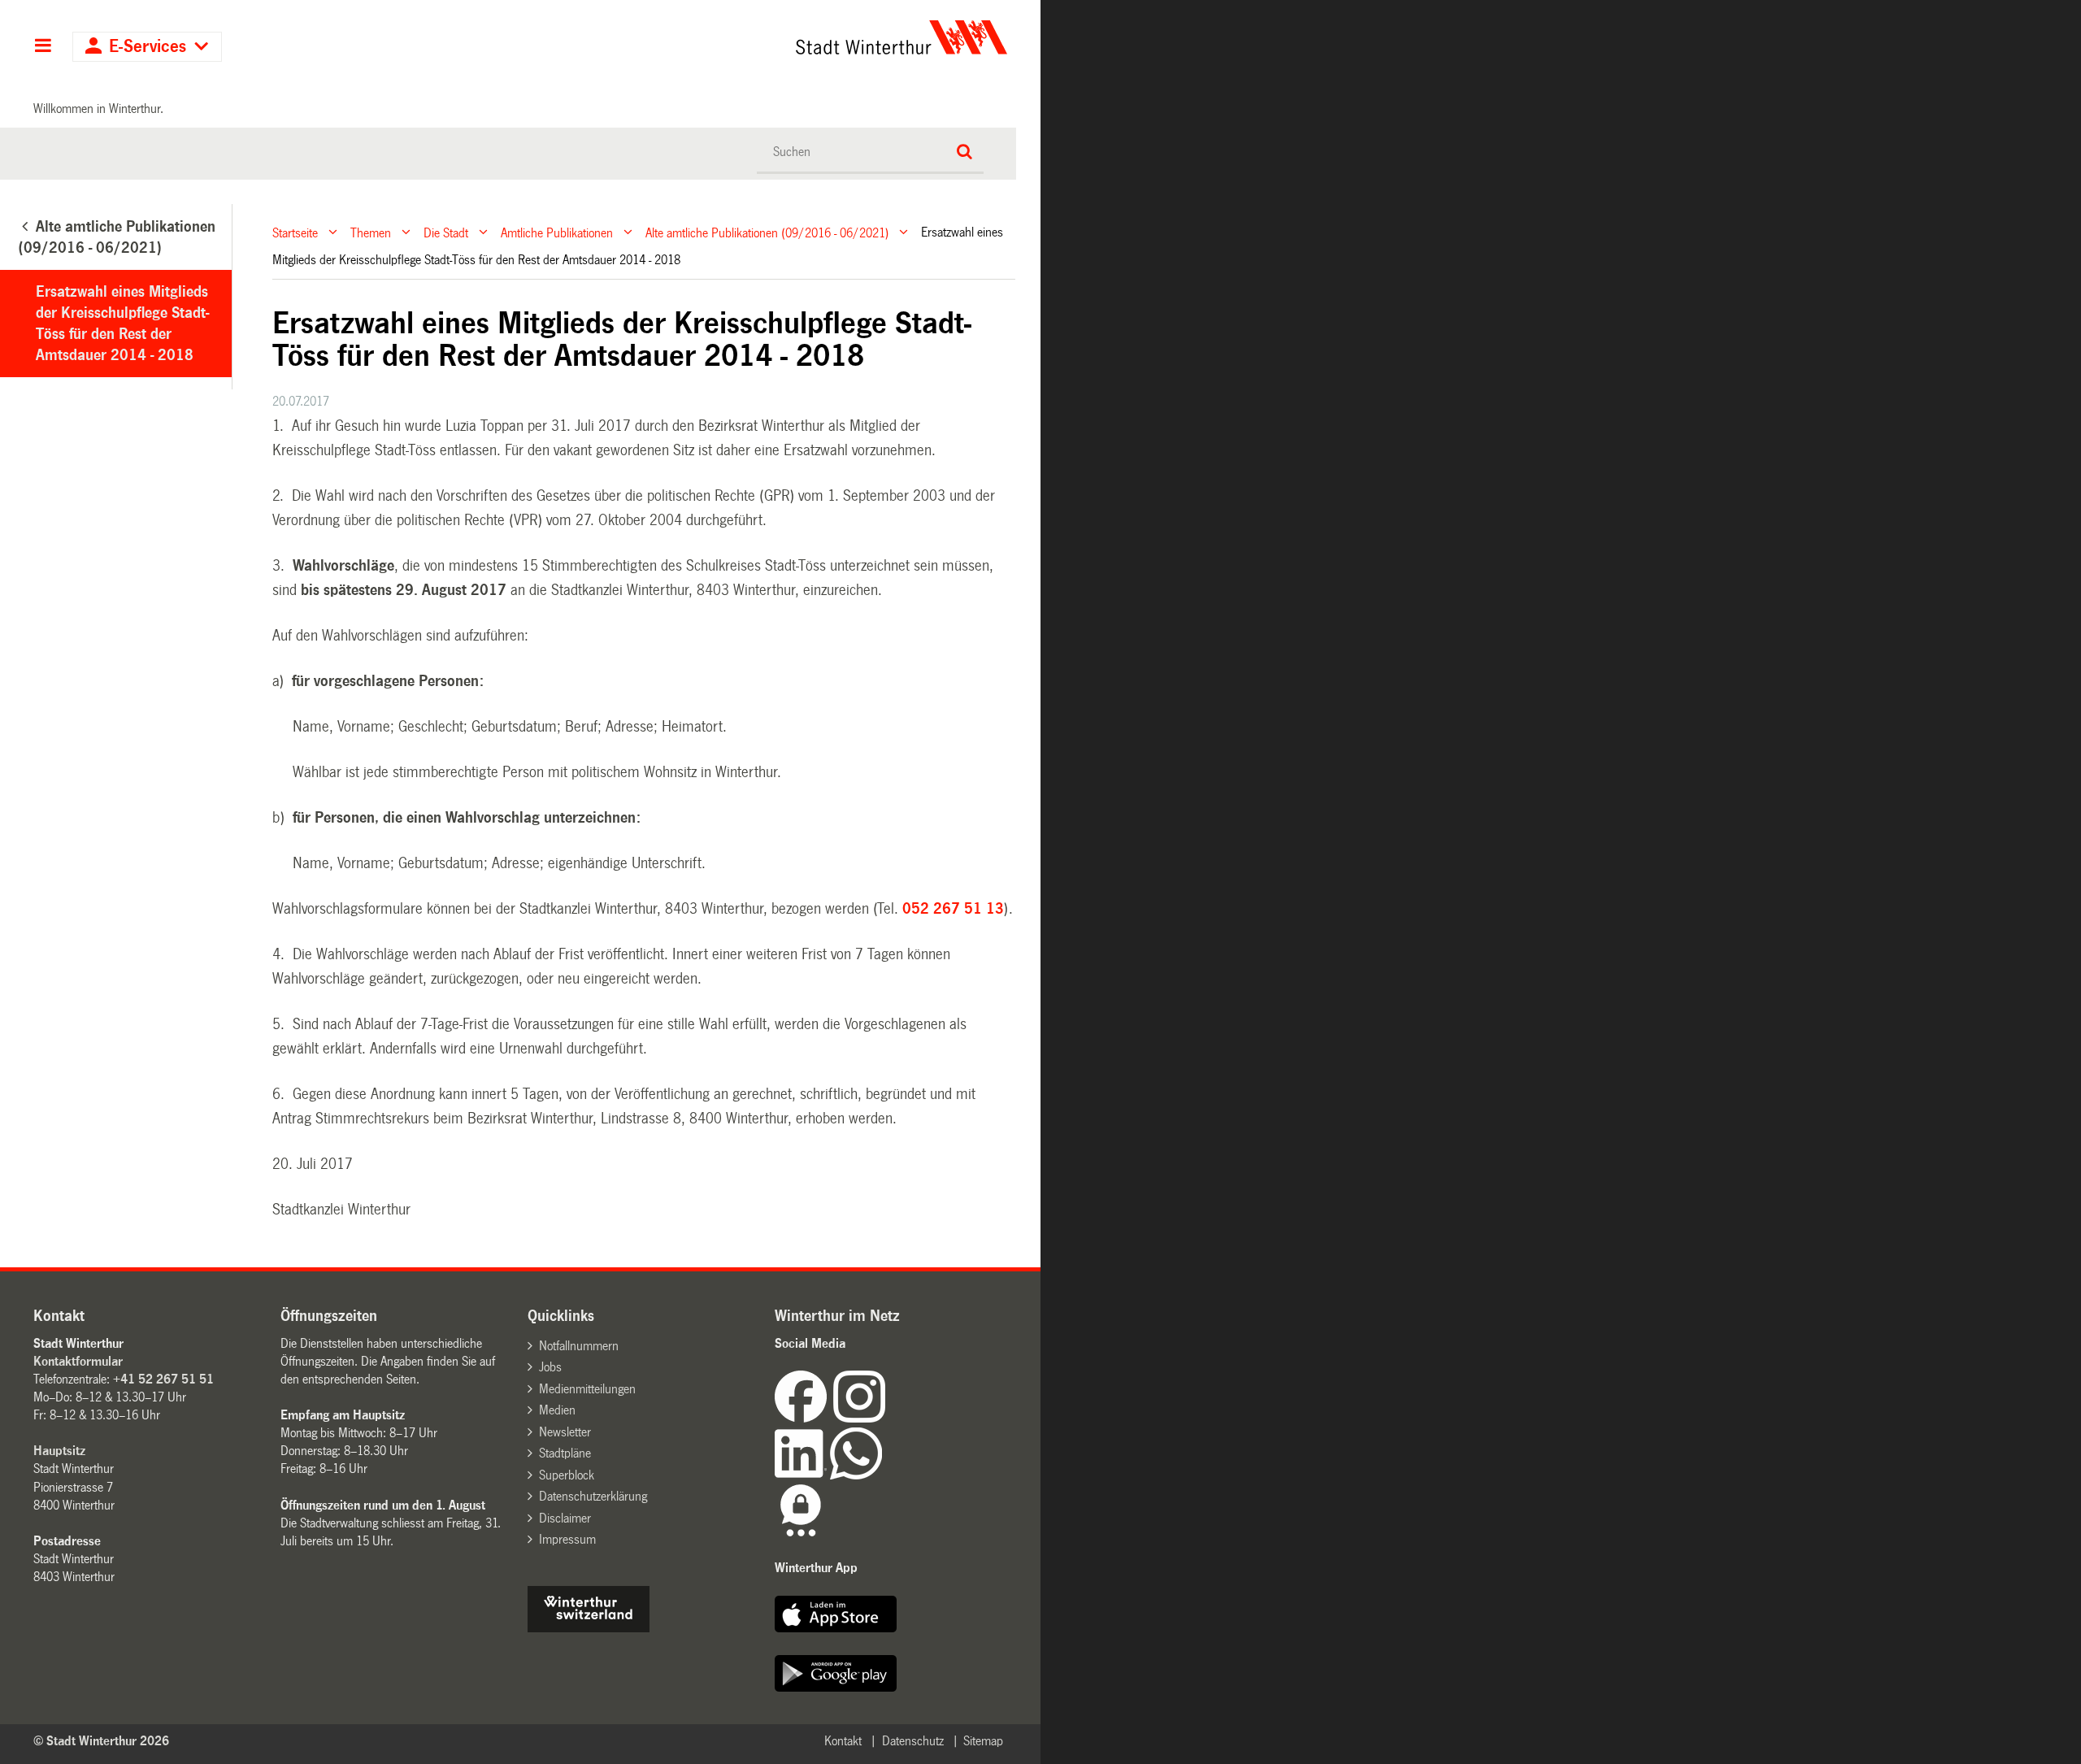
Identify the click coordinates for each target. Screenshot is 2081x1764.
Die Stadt (446, 232)
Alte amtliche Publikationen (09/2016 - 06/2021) (767, 232)
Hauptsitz (59, 1451)
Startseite (295, 232)
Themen (371, 232)
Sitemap (983, 1741)
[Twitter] (887, 1418)
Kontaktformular (78, 1361)
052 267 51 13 (953, 909)
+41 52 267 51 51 (163, 1379)
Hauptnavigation (43, 47)
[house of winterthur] (589, 1628)
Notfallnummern (579, 1346)
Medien (557, 1410)
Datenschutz (913, 1741)
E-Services (148, 47)
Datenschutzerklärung (593, 1496)
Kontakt (843, 1741)
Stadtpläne (565, 1453)
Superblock (567, 1475)
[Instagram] (859, 1418)
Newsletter (565, 1432)
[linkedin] (802, 1475)
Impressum (567, 1539)
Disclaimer (565, 1518)
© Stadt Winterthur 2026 (101, 1741)
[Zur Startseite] (750, 37)
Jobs (550, 1367)
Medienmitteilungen (587, 1389)
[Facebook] (804, 1418)
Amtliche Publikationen (557, 232)
